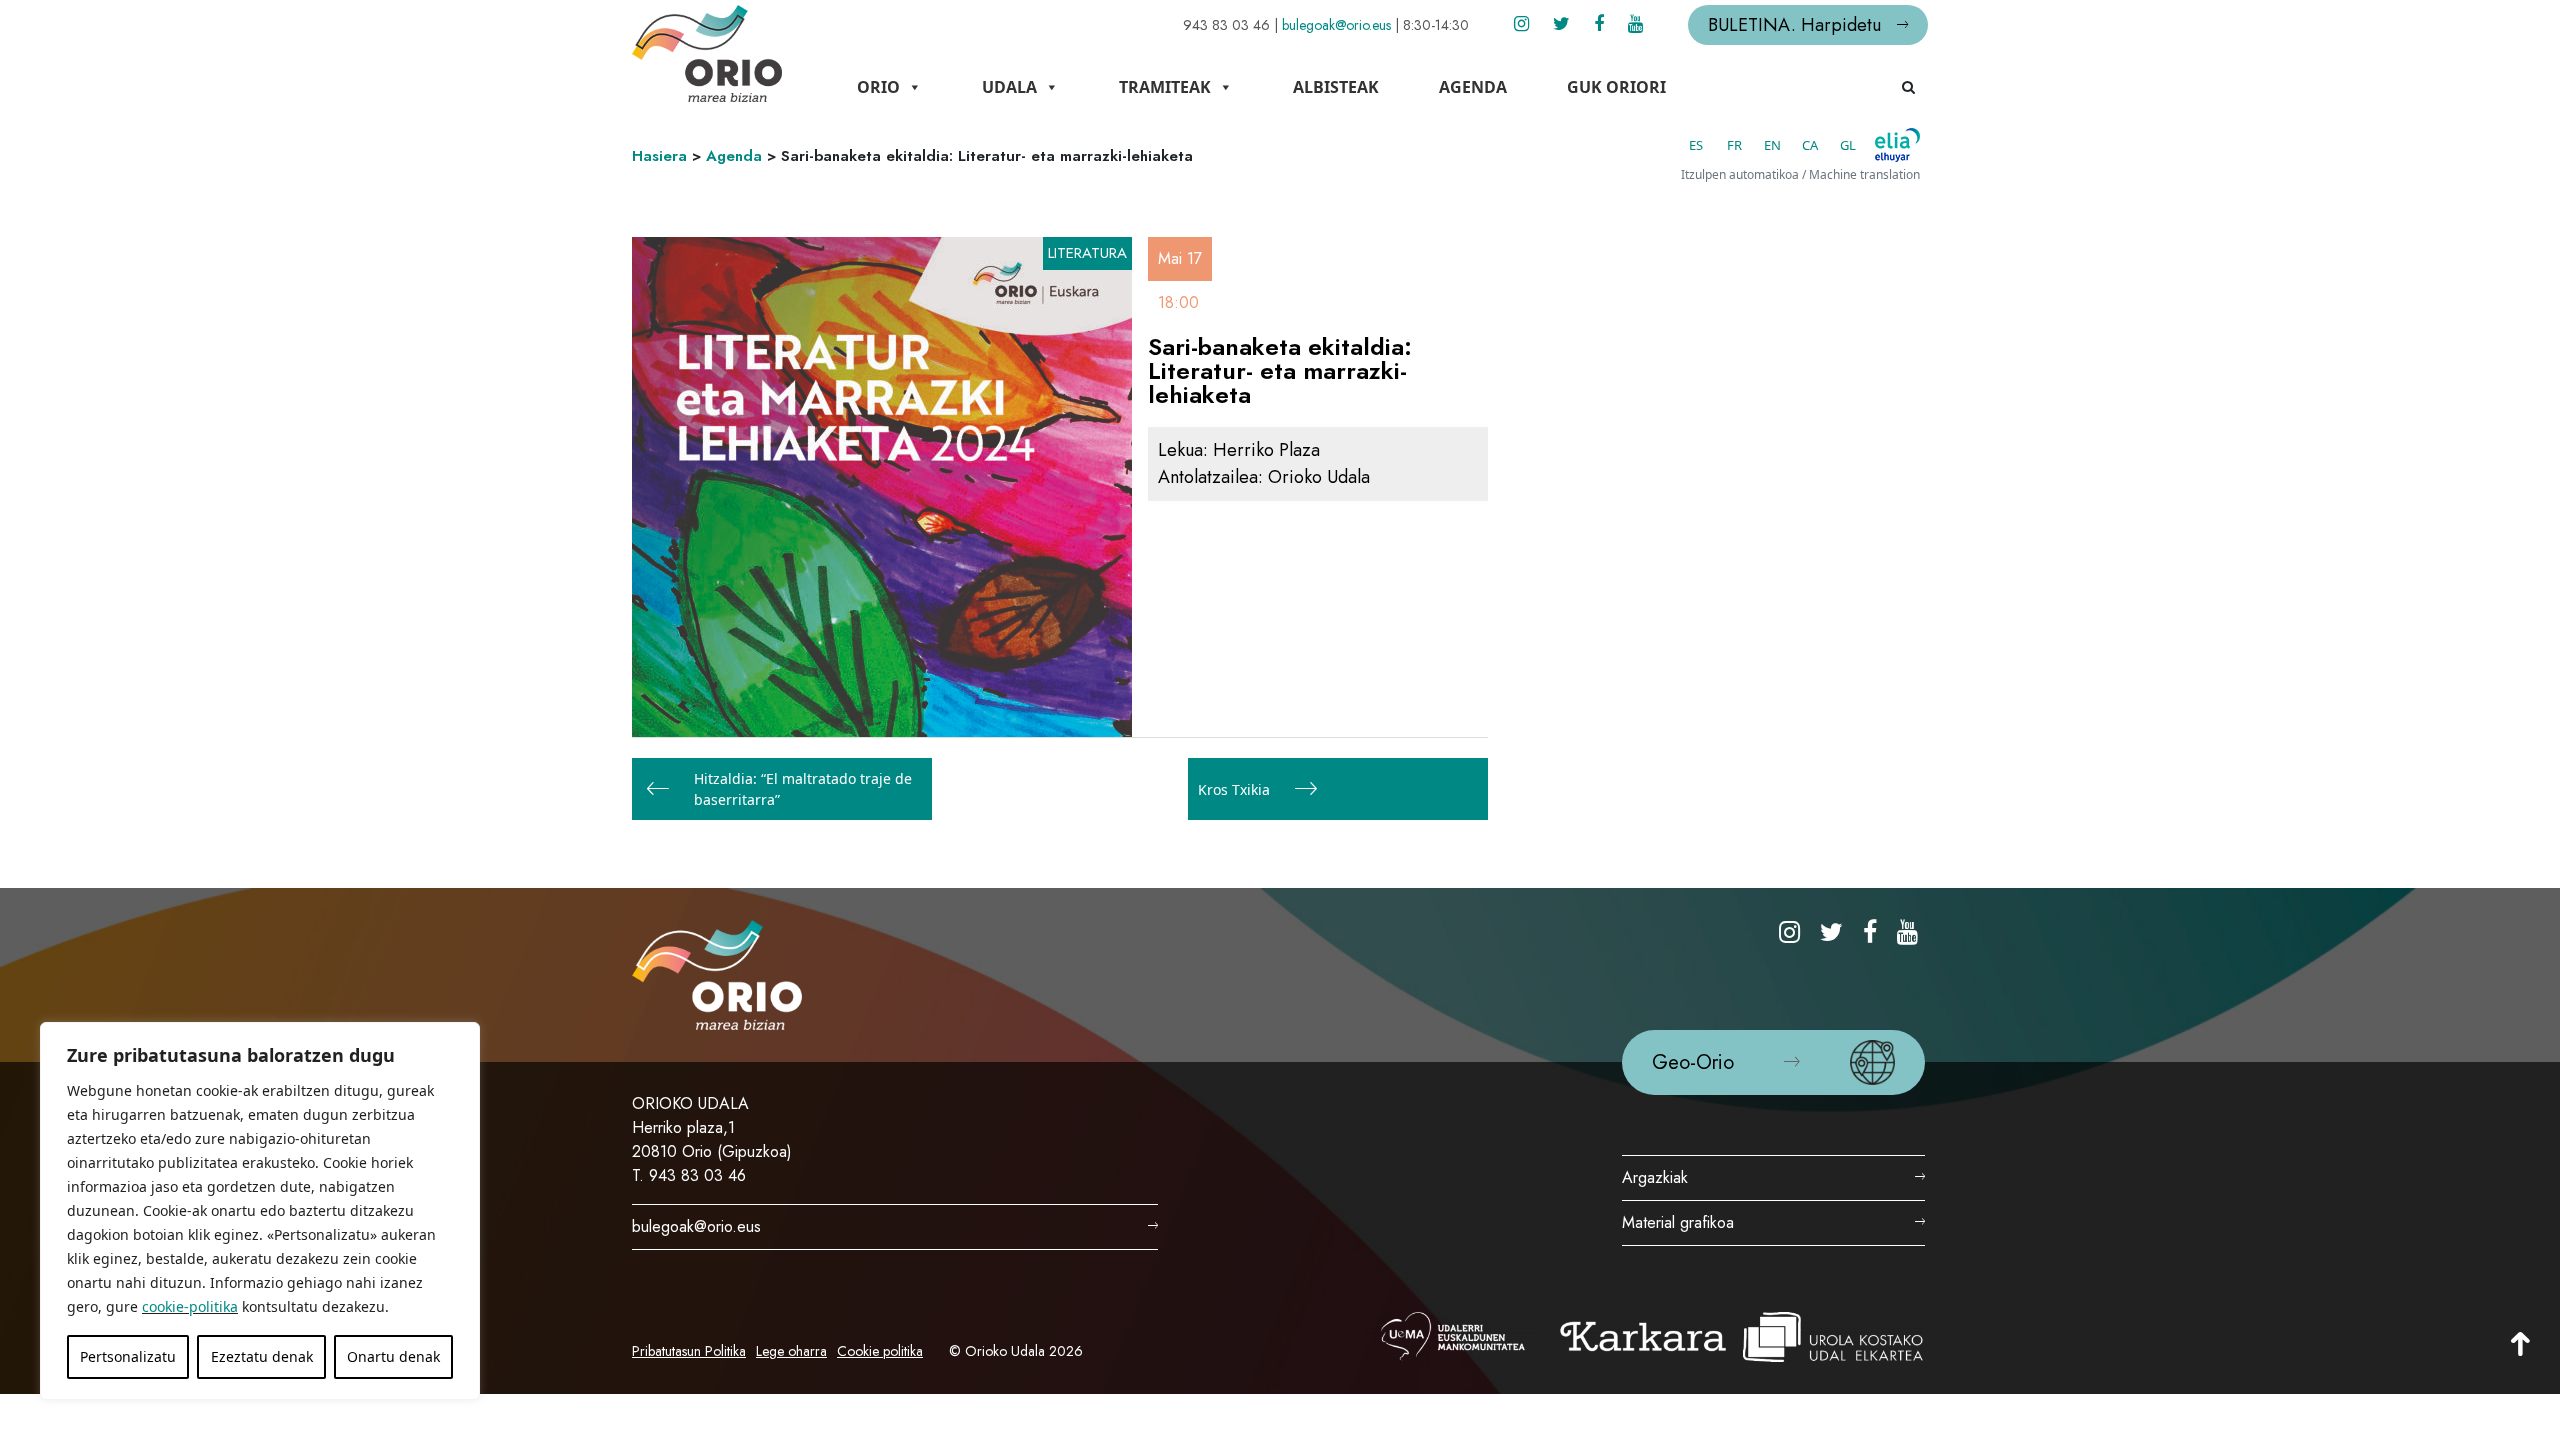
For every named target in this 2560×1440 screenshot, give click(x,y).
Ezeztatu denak (262, 1356)
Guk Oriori (1616, 87)
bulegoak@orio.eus (1336, 25)
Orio (878, 87)
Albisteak (1336, 87)
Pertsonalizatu (128, 1356)
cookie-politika (190, 1306)
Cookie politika (880, 1351)
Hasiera (659, 156)
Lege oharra (791, 1351)
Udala (1009, 87)
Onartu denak (393, 1356)
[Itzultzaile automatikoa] (1897, 145)
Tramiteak (1165, 87)
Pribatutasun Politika (689, 1351)
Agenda (1473, 87)
